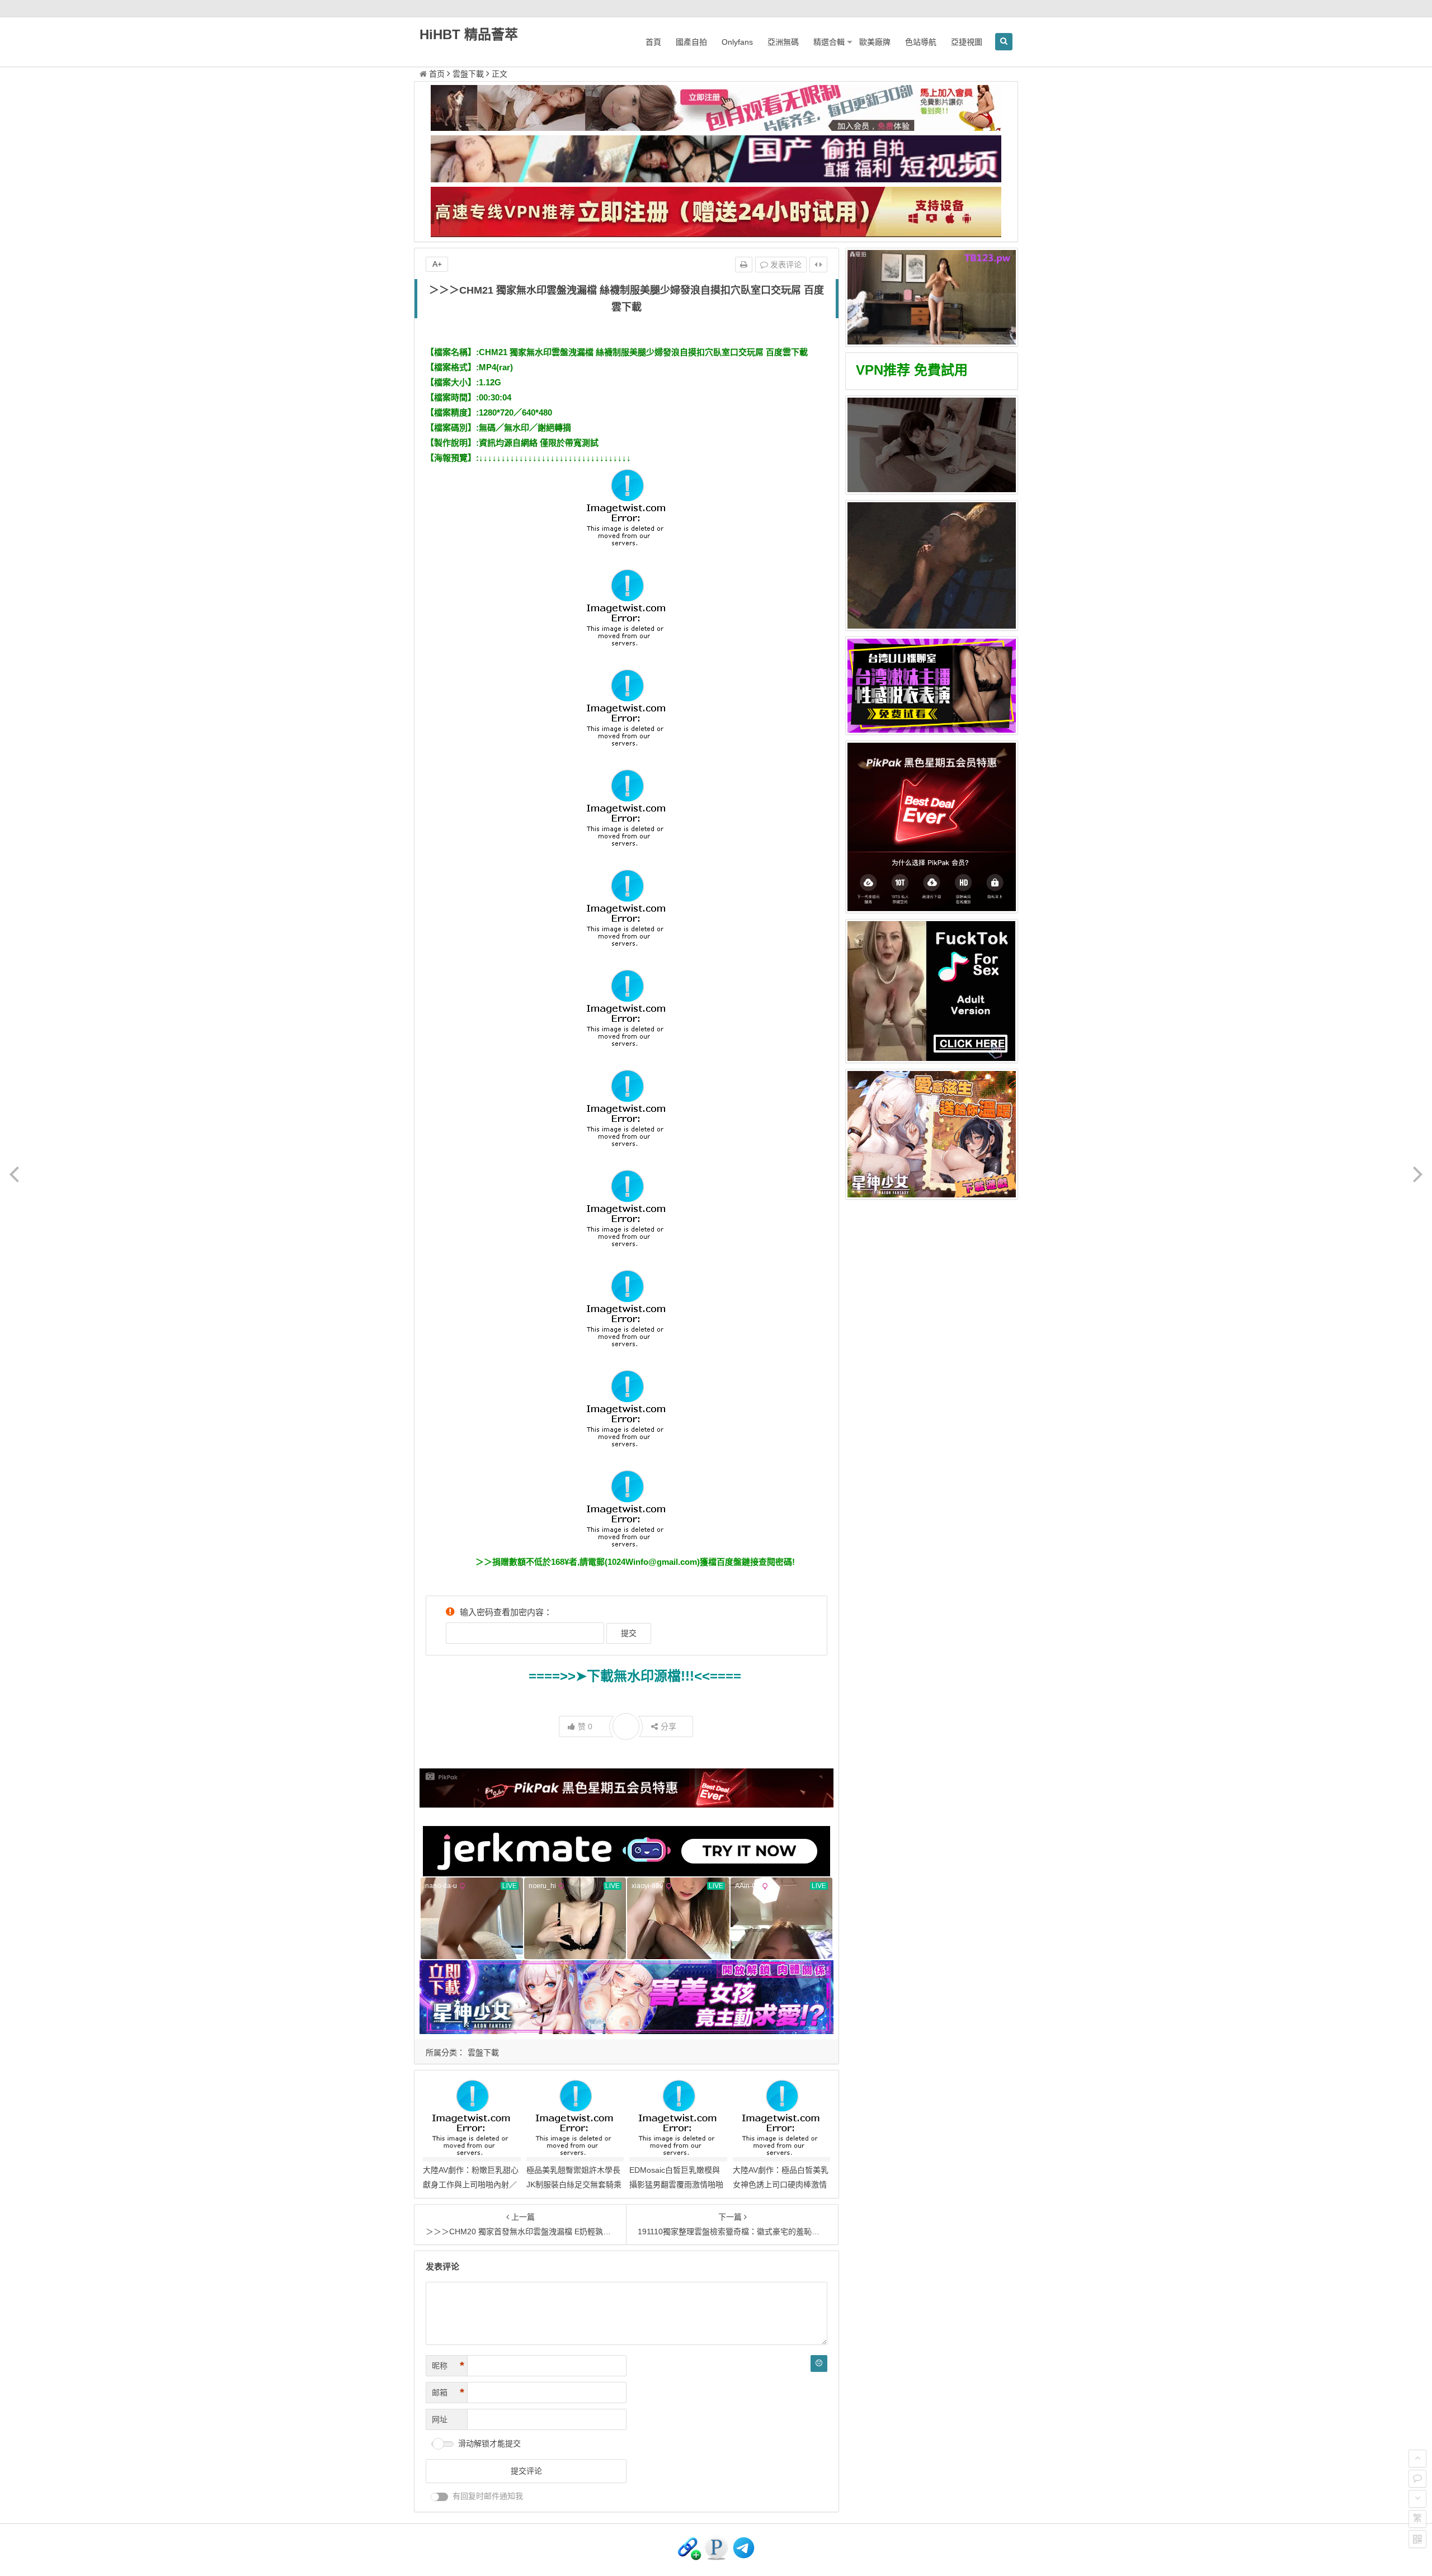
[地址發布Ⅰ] (689, 2558)
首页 (437, 74)
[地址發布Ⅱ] (716, 2558)
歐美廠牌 (875, 42)
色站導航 (921, 42)
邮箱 (448, 2393)
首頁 (653, 42)
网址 (440, 2419)
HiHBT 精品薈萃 (469, 34)
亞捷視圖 (967, 42)
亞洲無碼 (783, 42)
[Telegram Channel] (744, 2558)
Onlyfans (737, 42)
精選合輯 (829, 42)
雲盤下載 (468, 74)
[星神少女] (932, 1134)
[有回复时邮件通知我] (440, 2497)
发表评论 (785, 265)
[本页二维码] (1417, 2539)
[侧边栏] (818, 265)
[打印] (744, 265)
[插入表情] (819, 2363)
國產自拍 (691, 42)
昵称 (448, 2366)
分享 (668, 1726)
